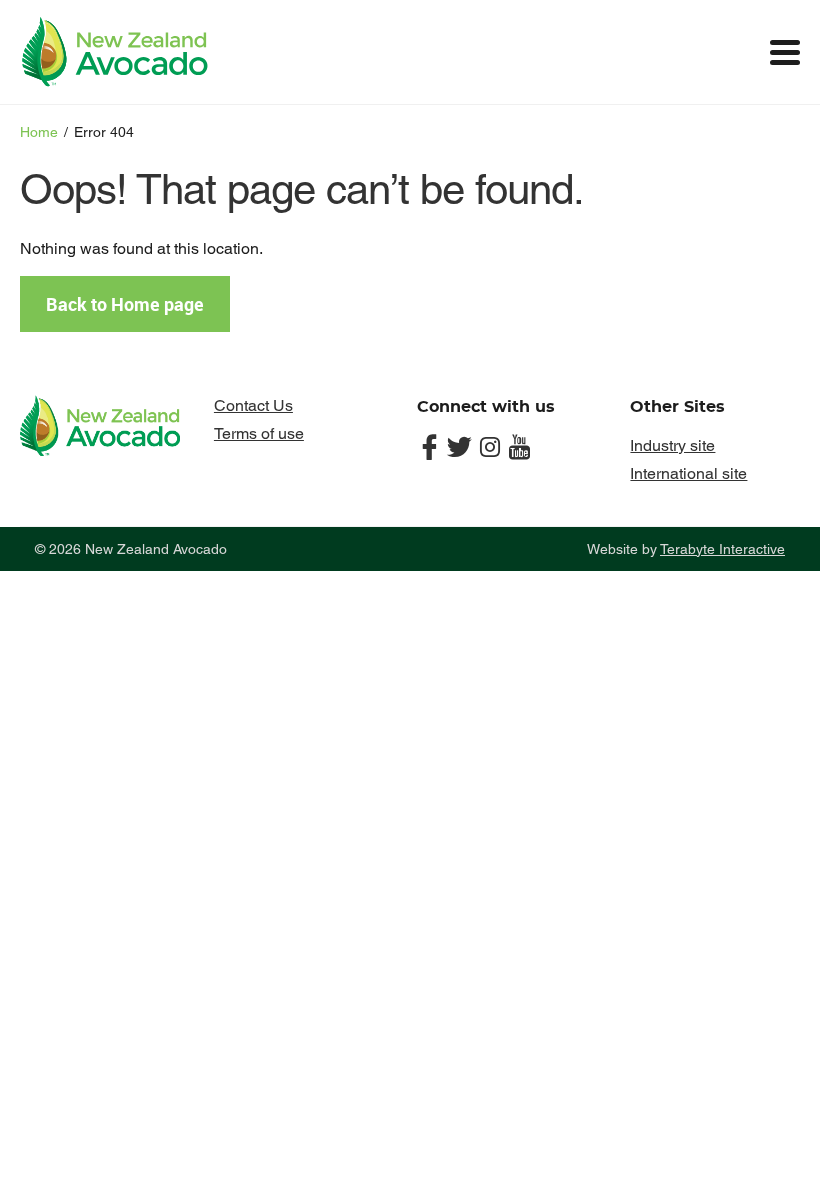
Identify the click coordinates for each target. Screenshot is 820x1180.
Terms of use (259, 433)
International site (688, 473)
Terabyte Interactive (722, 549)
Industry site (672, 445)
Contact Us (253, 405)
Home (39, 132)
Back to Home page (125, 304)
